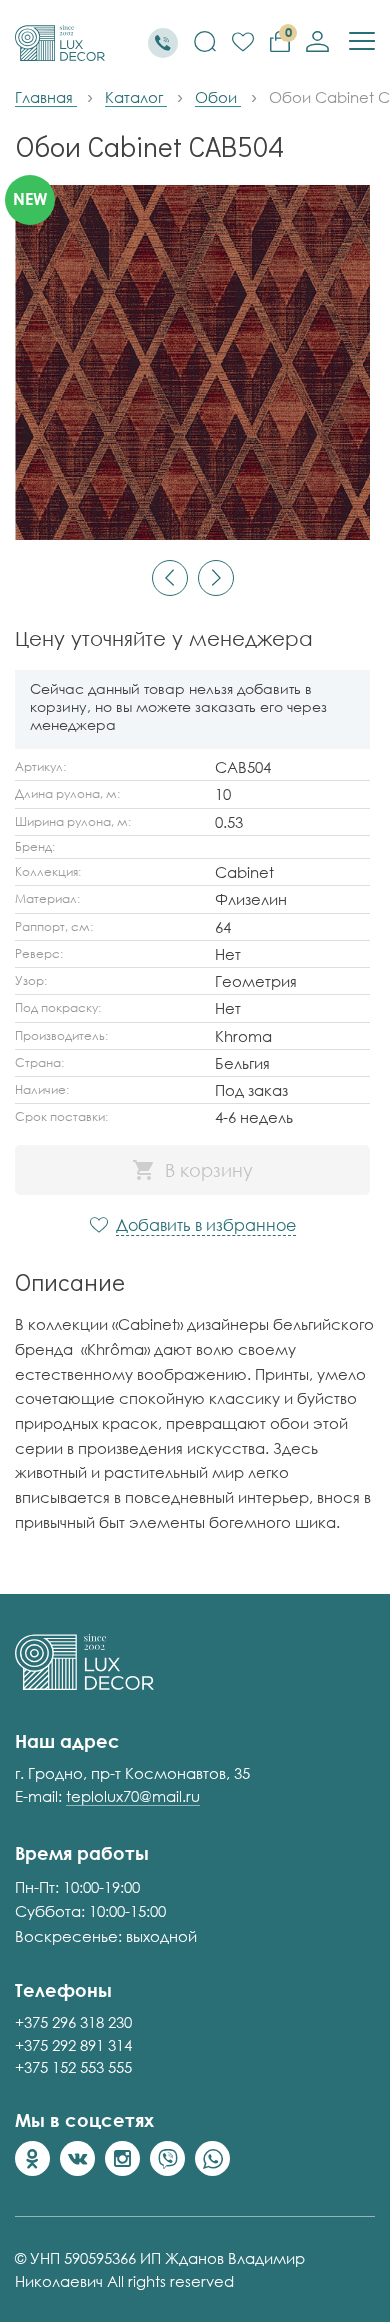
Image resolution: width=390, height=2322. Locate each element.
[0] (243, 43)
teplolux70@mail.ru (133, 1796)
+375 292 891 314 (73, 2045)
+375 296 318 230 (73, 2022)
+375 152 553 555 (73, 2067)
